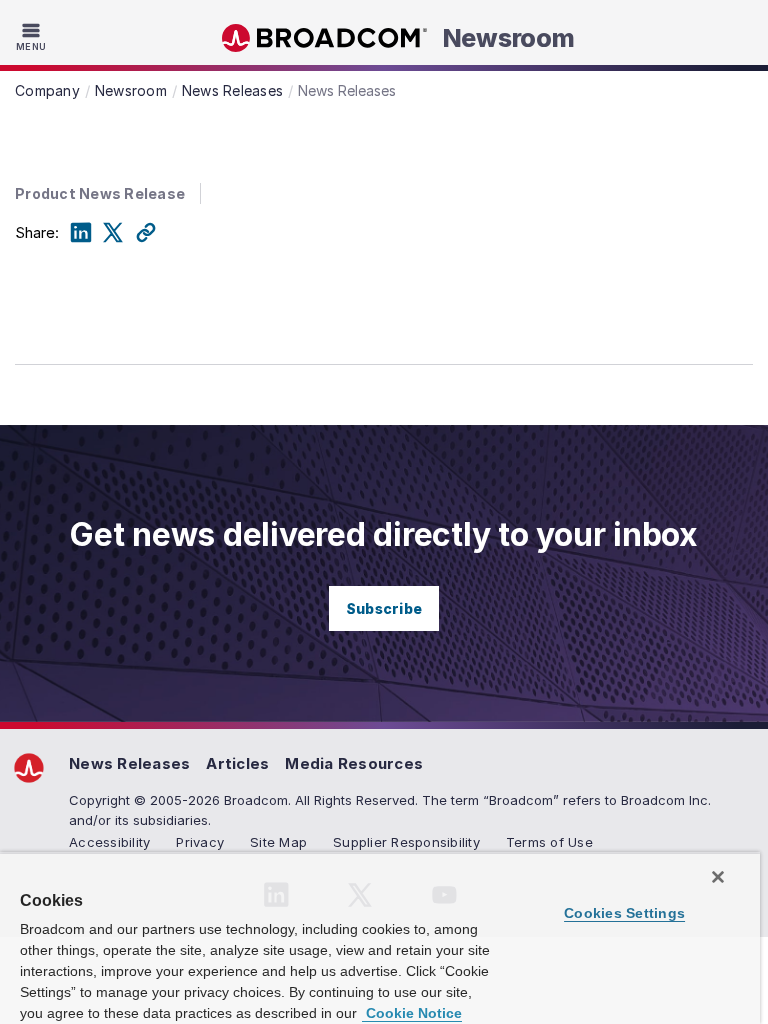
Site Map (278, 842)
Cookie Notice (412, 1013)
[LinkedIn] (81, 233)
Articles (237, 763)
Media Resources (354, 763)
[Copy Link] (146, 233)
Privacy (200, 842)
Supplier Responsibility (406, 842)
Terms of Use (549, 842)
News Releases (129, 763)
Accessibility (109, 842)
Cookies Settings (624, 913)
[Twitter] (113, 233)
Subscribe (384, 608)
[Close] (718, 877)
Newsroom (509, 38)
